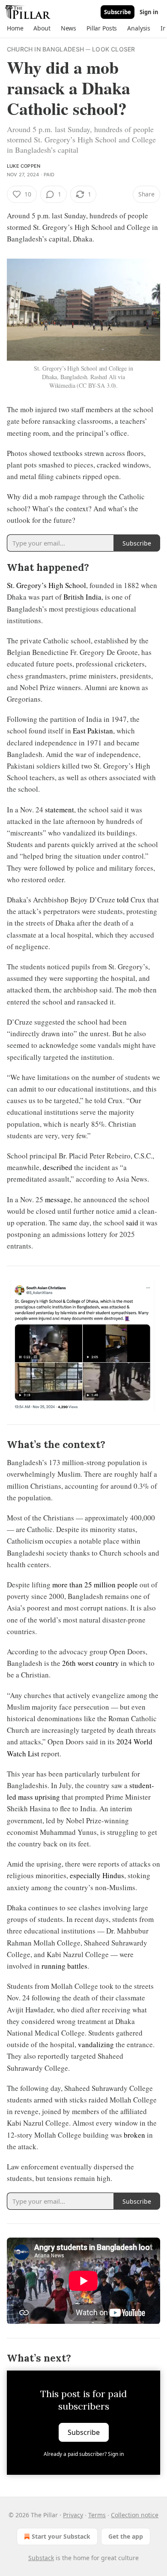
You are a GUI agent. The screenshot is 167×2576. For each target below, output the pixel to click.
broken (134, 2135)
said (132, 1223)
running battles (64, 1966)
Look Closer (113, 49)
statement (60, 810)
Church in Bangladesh (45, 49)
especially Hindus (97, 1875)
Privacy (73, 2515)
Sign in (149, 12)
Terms (97, 2515)
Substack (41, 2558)
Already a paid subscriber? (84, 2454)
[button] (15, 28)
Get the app (126, 2536)
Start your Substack (61, 2536)
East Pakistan (93, 731)
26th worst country (91, 1663)
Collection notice (135, 2515)
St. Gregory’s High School (46, 585)
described (58, 1167)
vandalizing (96, 2044)
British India (82, 597)
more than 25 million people (95, 1585)
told (123, 900)
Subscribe (118, 12)
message (58, 1199)
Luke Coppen (24, 166)
